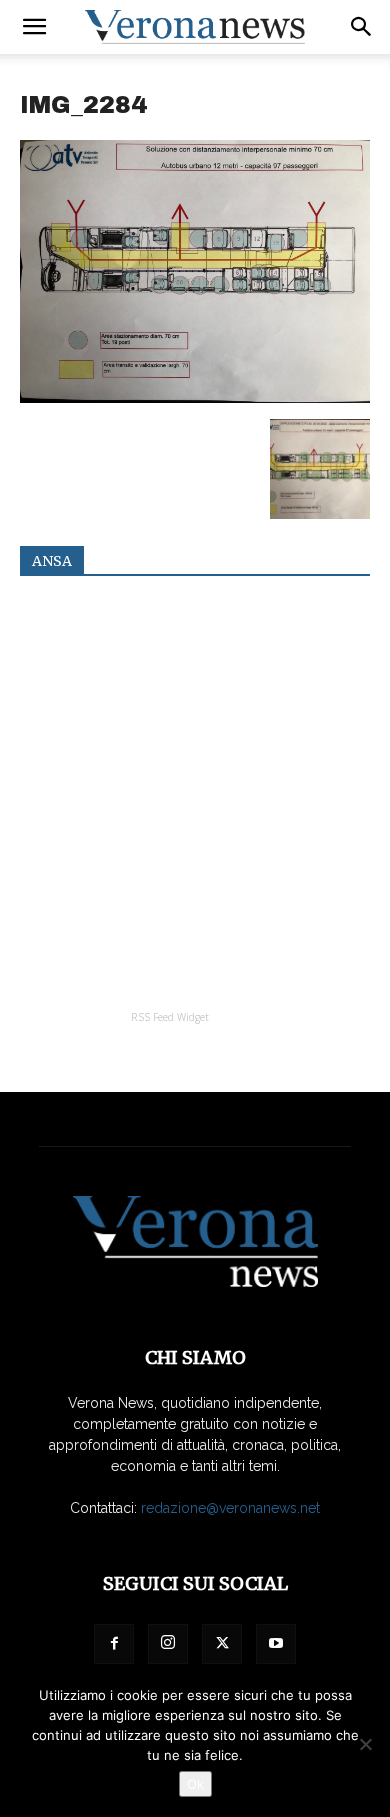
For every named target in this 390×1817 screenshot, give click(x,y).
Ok (195, 1784)
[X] (222, 1644)
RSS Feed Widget (170, 1017)
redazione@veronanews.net (230, 1508)
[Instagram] (168, 1644)
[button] (34, 27)
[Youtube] (276, 1644)
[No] (365, 1744)
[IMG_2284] (195, 398)
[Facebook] (114, 1644)
